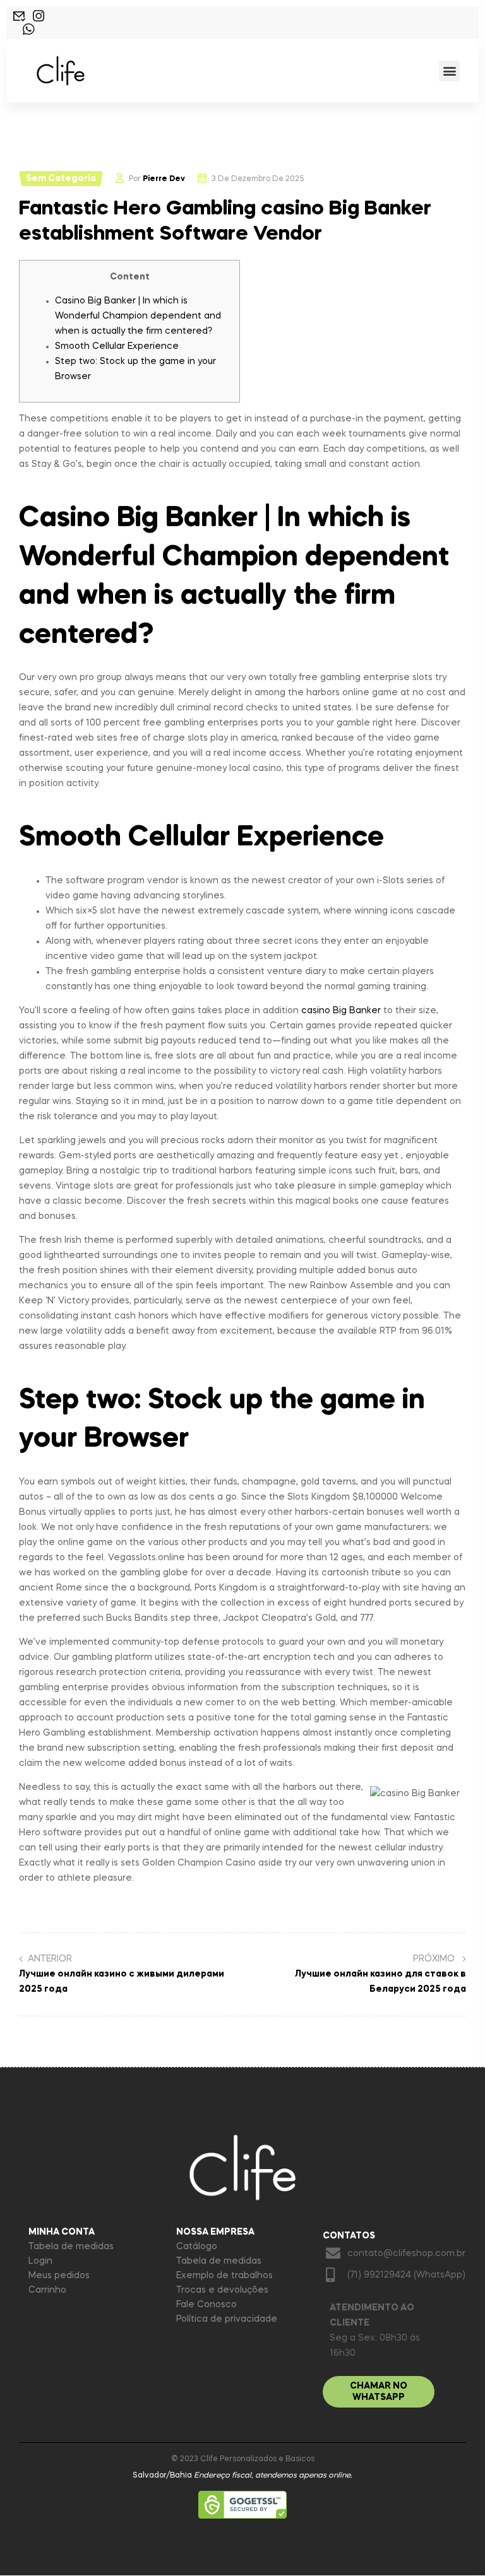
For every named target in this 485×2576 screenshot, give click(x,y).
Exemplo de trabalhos (225, 2276)
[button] (449, 71)
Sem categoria (61, 179)
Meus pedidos (59, 2276)
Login (40, 2261)
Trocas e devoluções (222, 2290)
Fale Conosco (207, 2305)
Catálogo (197, 2247)
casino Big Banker (341, 1011)
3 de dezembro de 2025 (258, 179)
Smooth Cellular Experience (117, 346)
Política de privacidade (227, 2319)
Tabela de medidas (71, 2247)
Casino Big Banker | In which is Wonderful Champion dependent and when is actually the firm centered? (138, 316)
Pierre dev (164, 179)
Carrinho (47, 2290)
